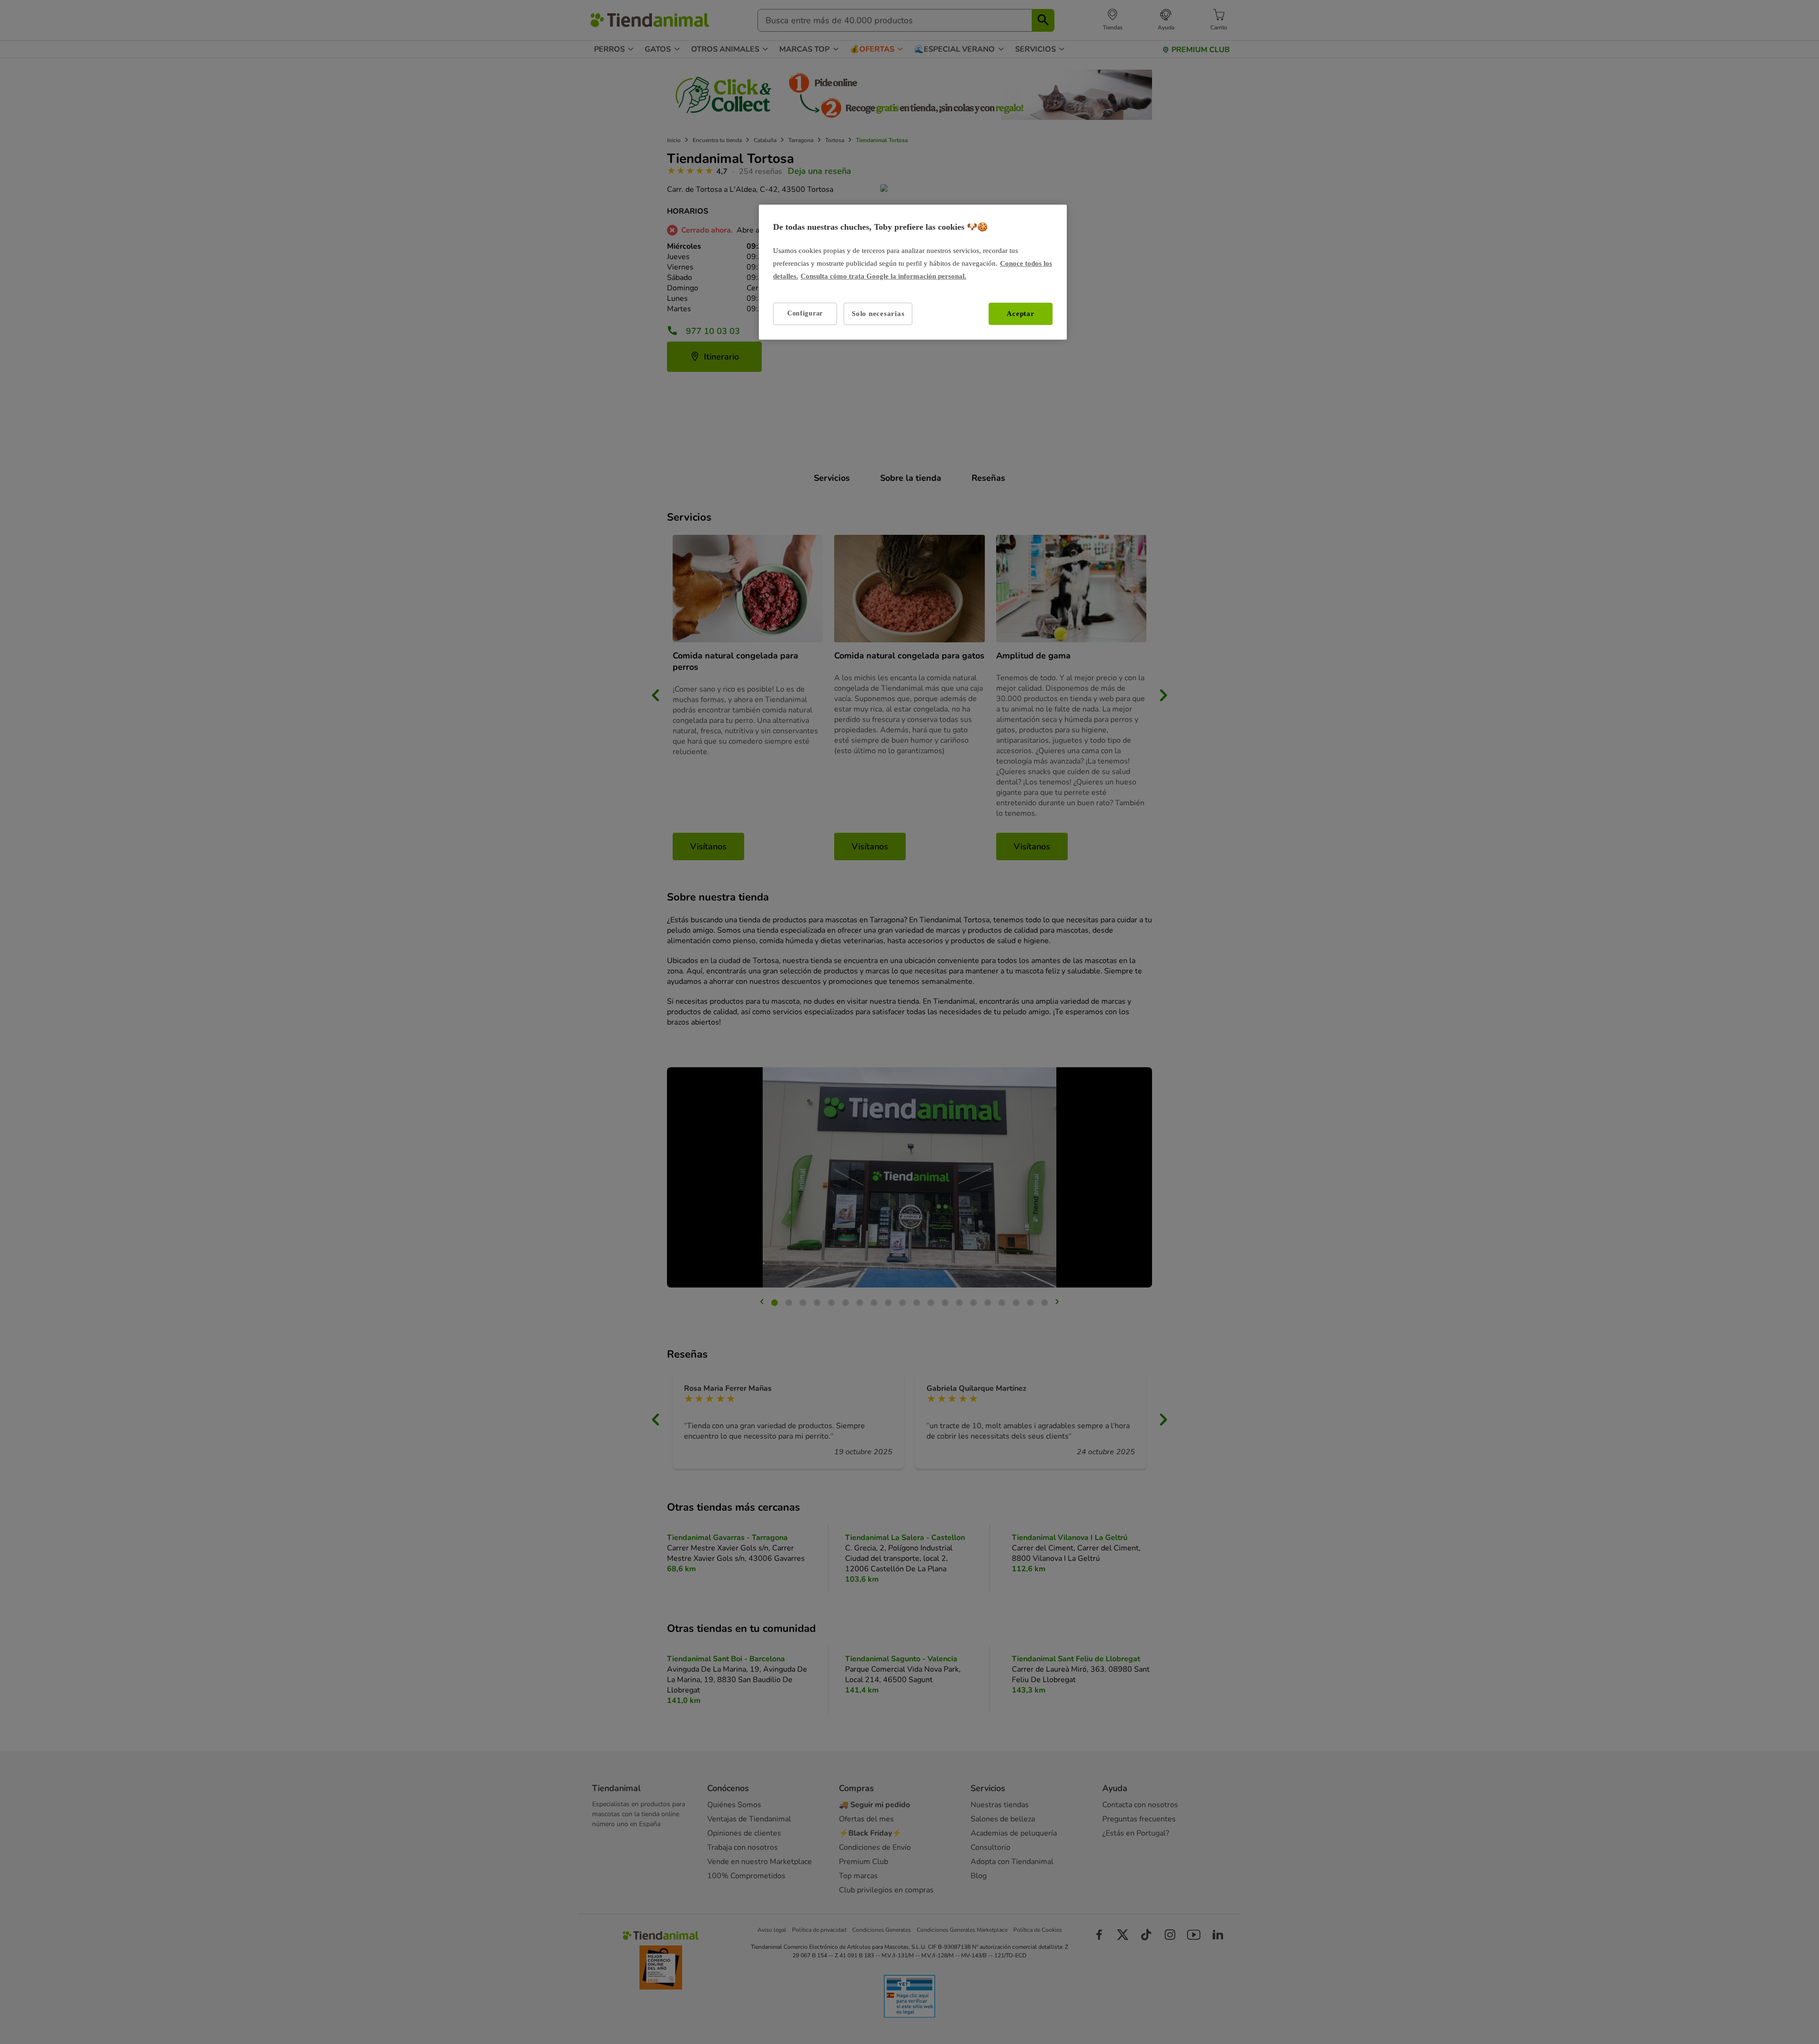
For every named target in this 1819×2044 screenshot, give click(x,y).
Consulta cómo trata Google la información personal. (883, 276)
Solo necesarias (878, 314)
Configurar (805, 313)
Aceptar (1020, 314)
